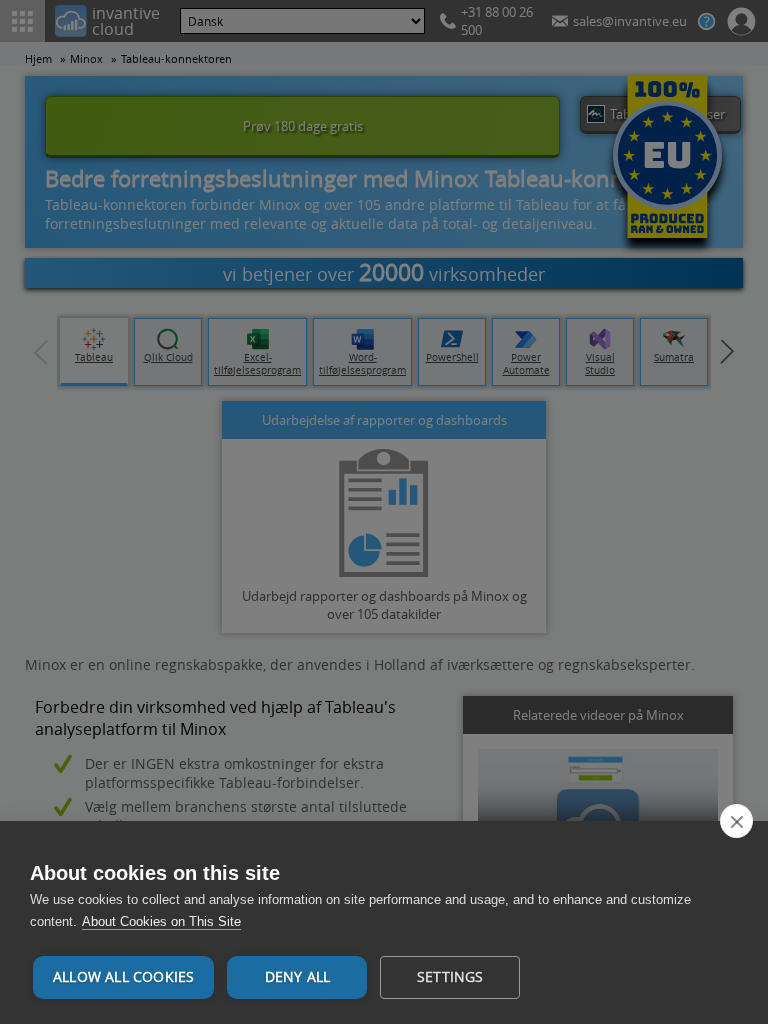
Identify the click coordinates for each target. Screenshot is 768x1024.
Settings (450, 977)
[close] (736, 821)
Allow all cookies (123, 977)
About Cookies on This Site (161, 921)
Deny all (298, 977)
